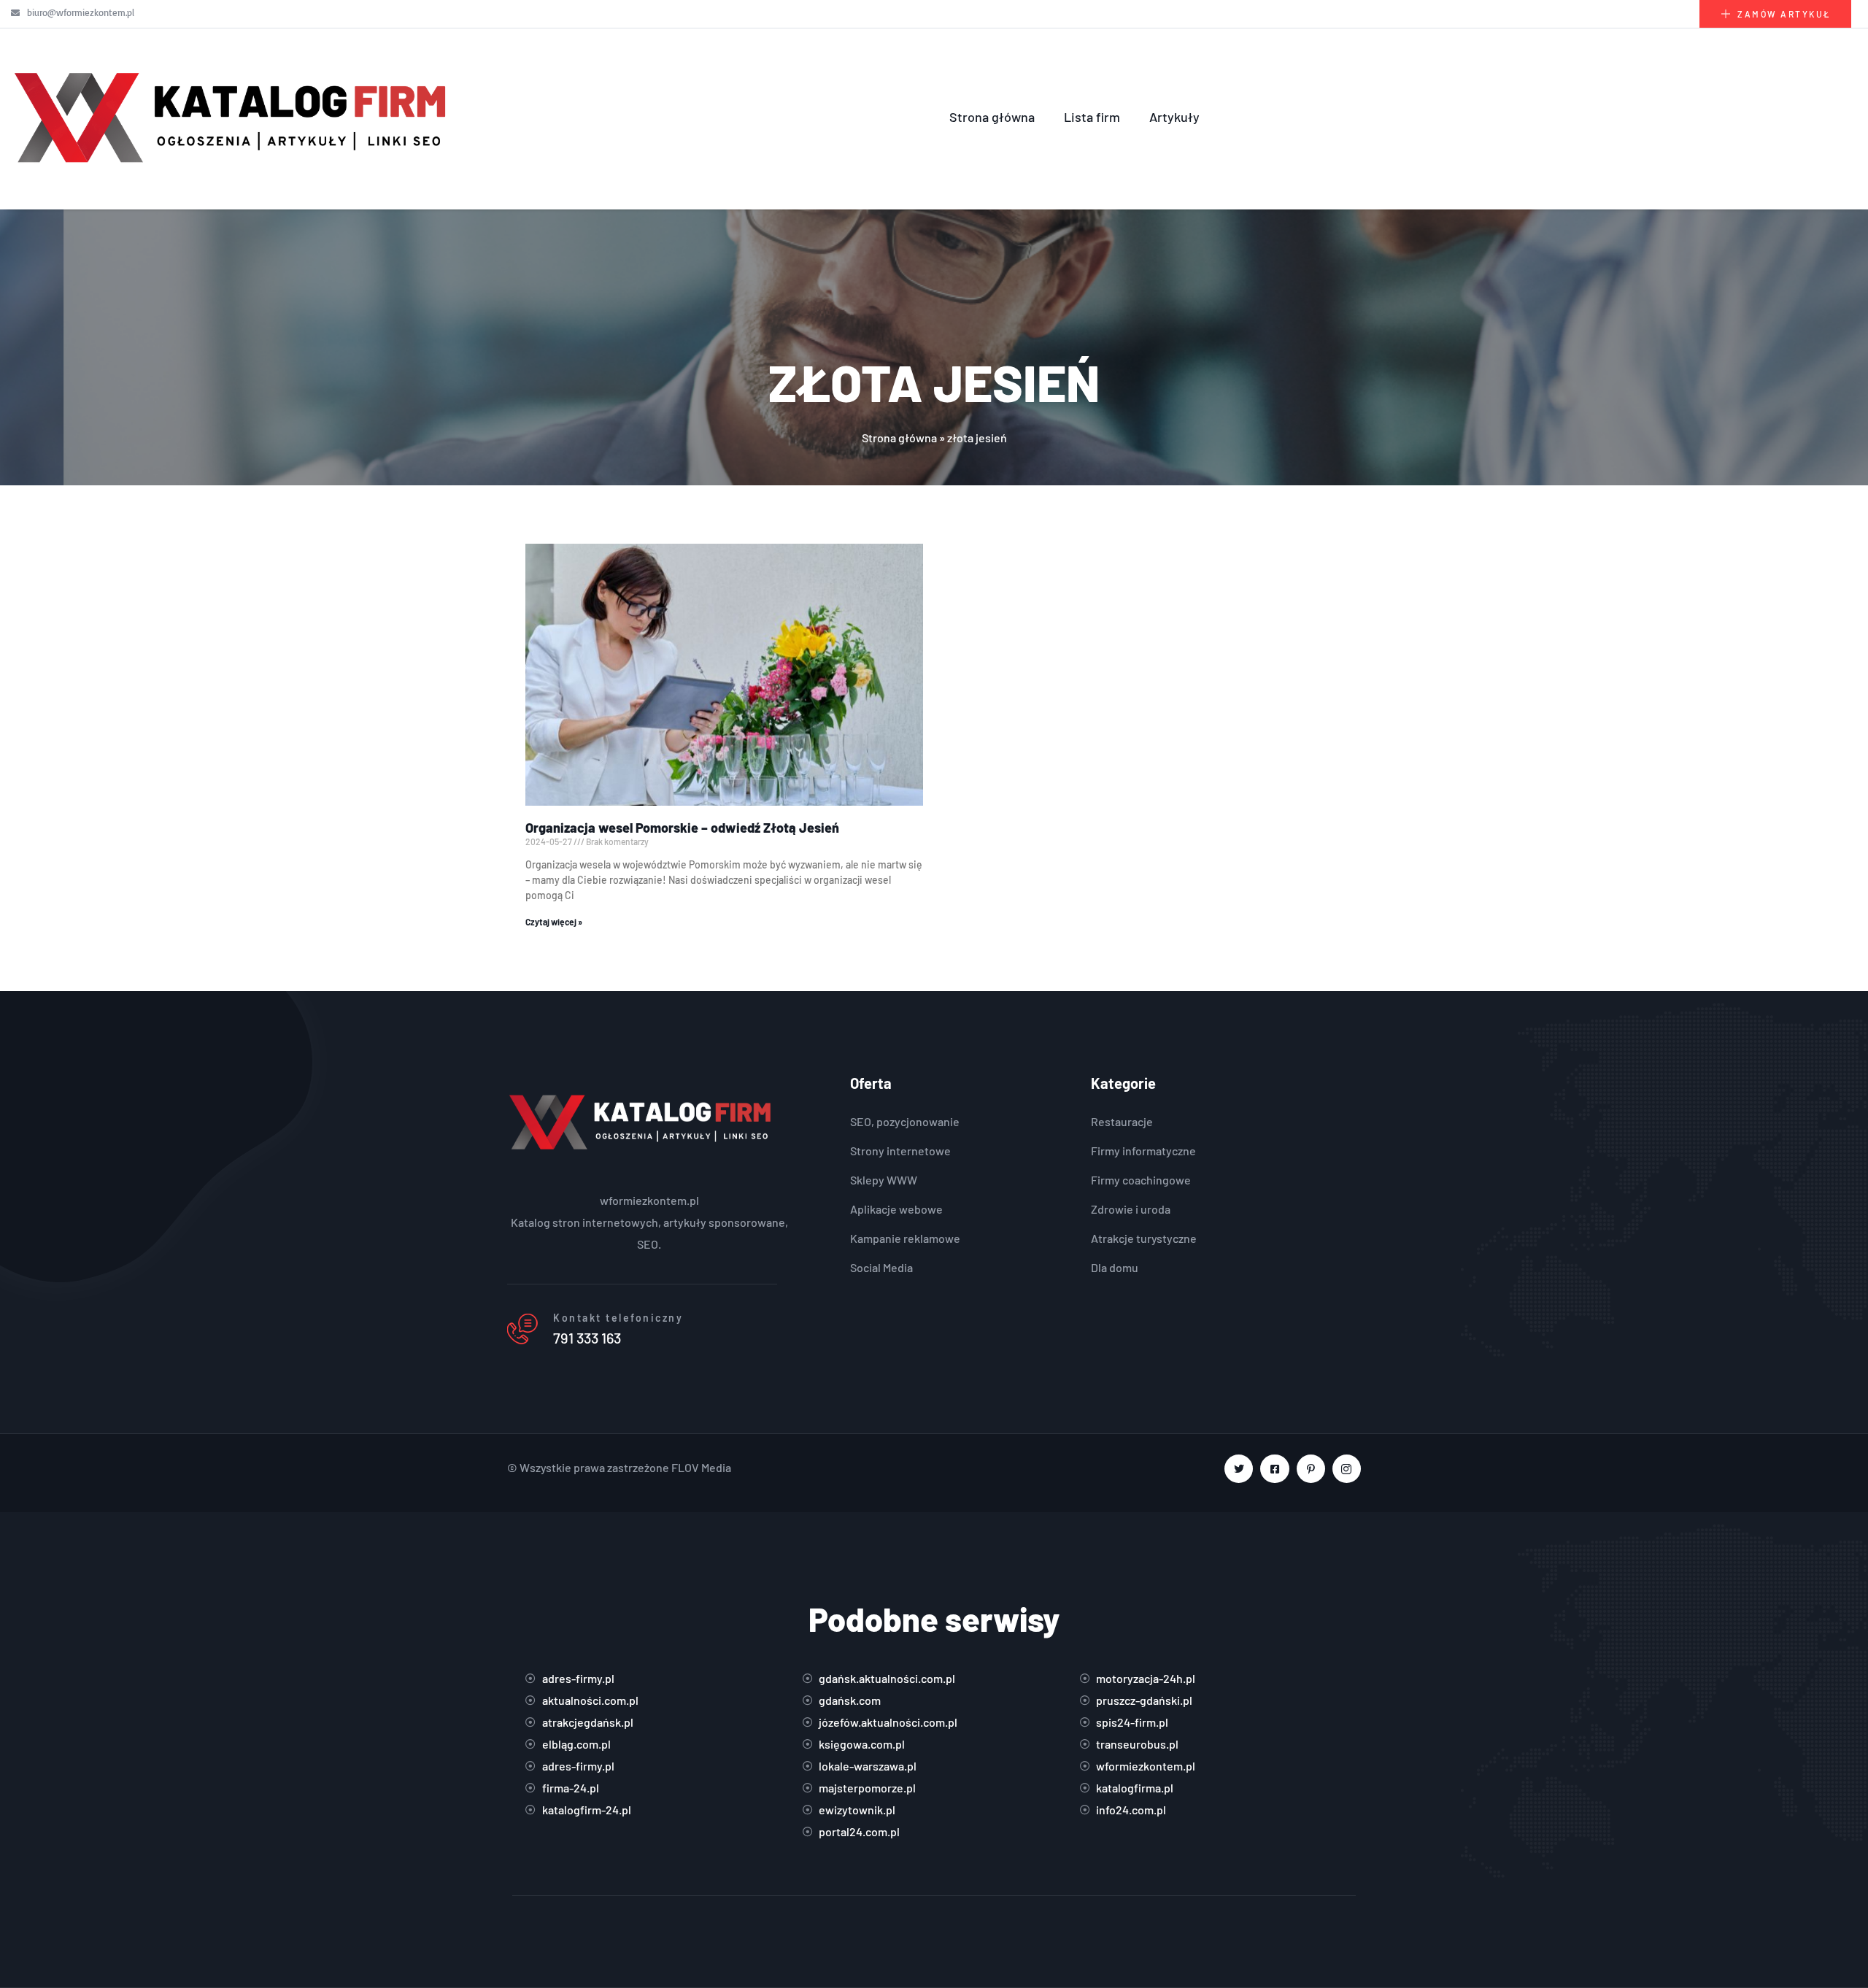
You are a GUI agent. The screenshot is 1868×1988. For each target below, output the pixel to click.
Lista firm (1092, 117)
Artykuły (1174, 117)
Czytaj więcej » (554, 922)
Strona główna (992, 117)
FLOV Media (701, 1467)
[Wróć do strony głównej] (233, 117)
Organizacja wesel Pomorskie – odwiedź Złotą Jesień (682, 828)
